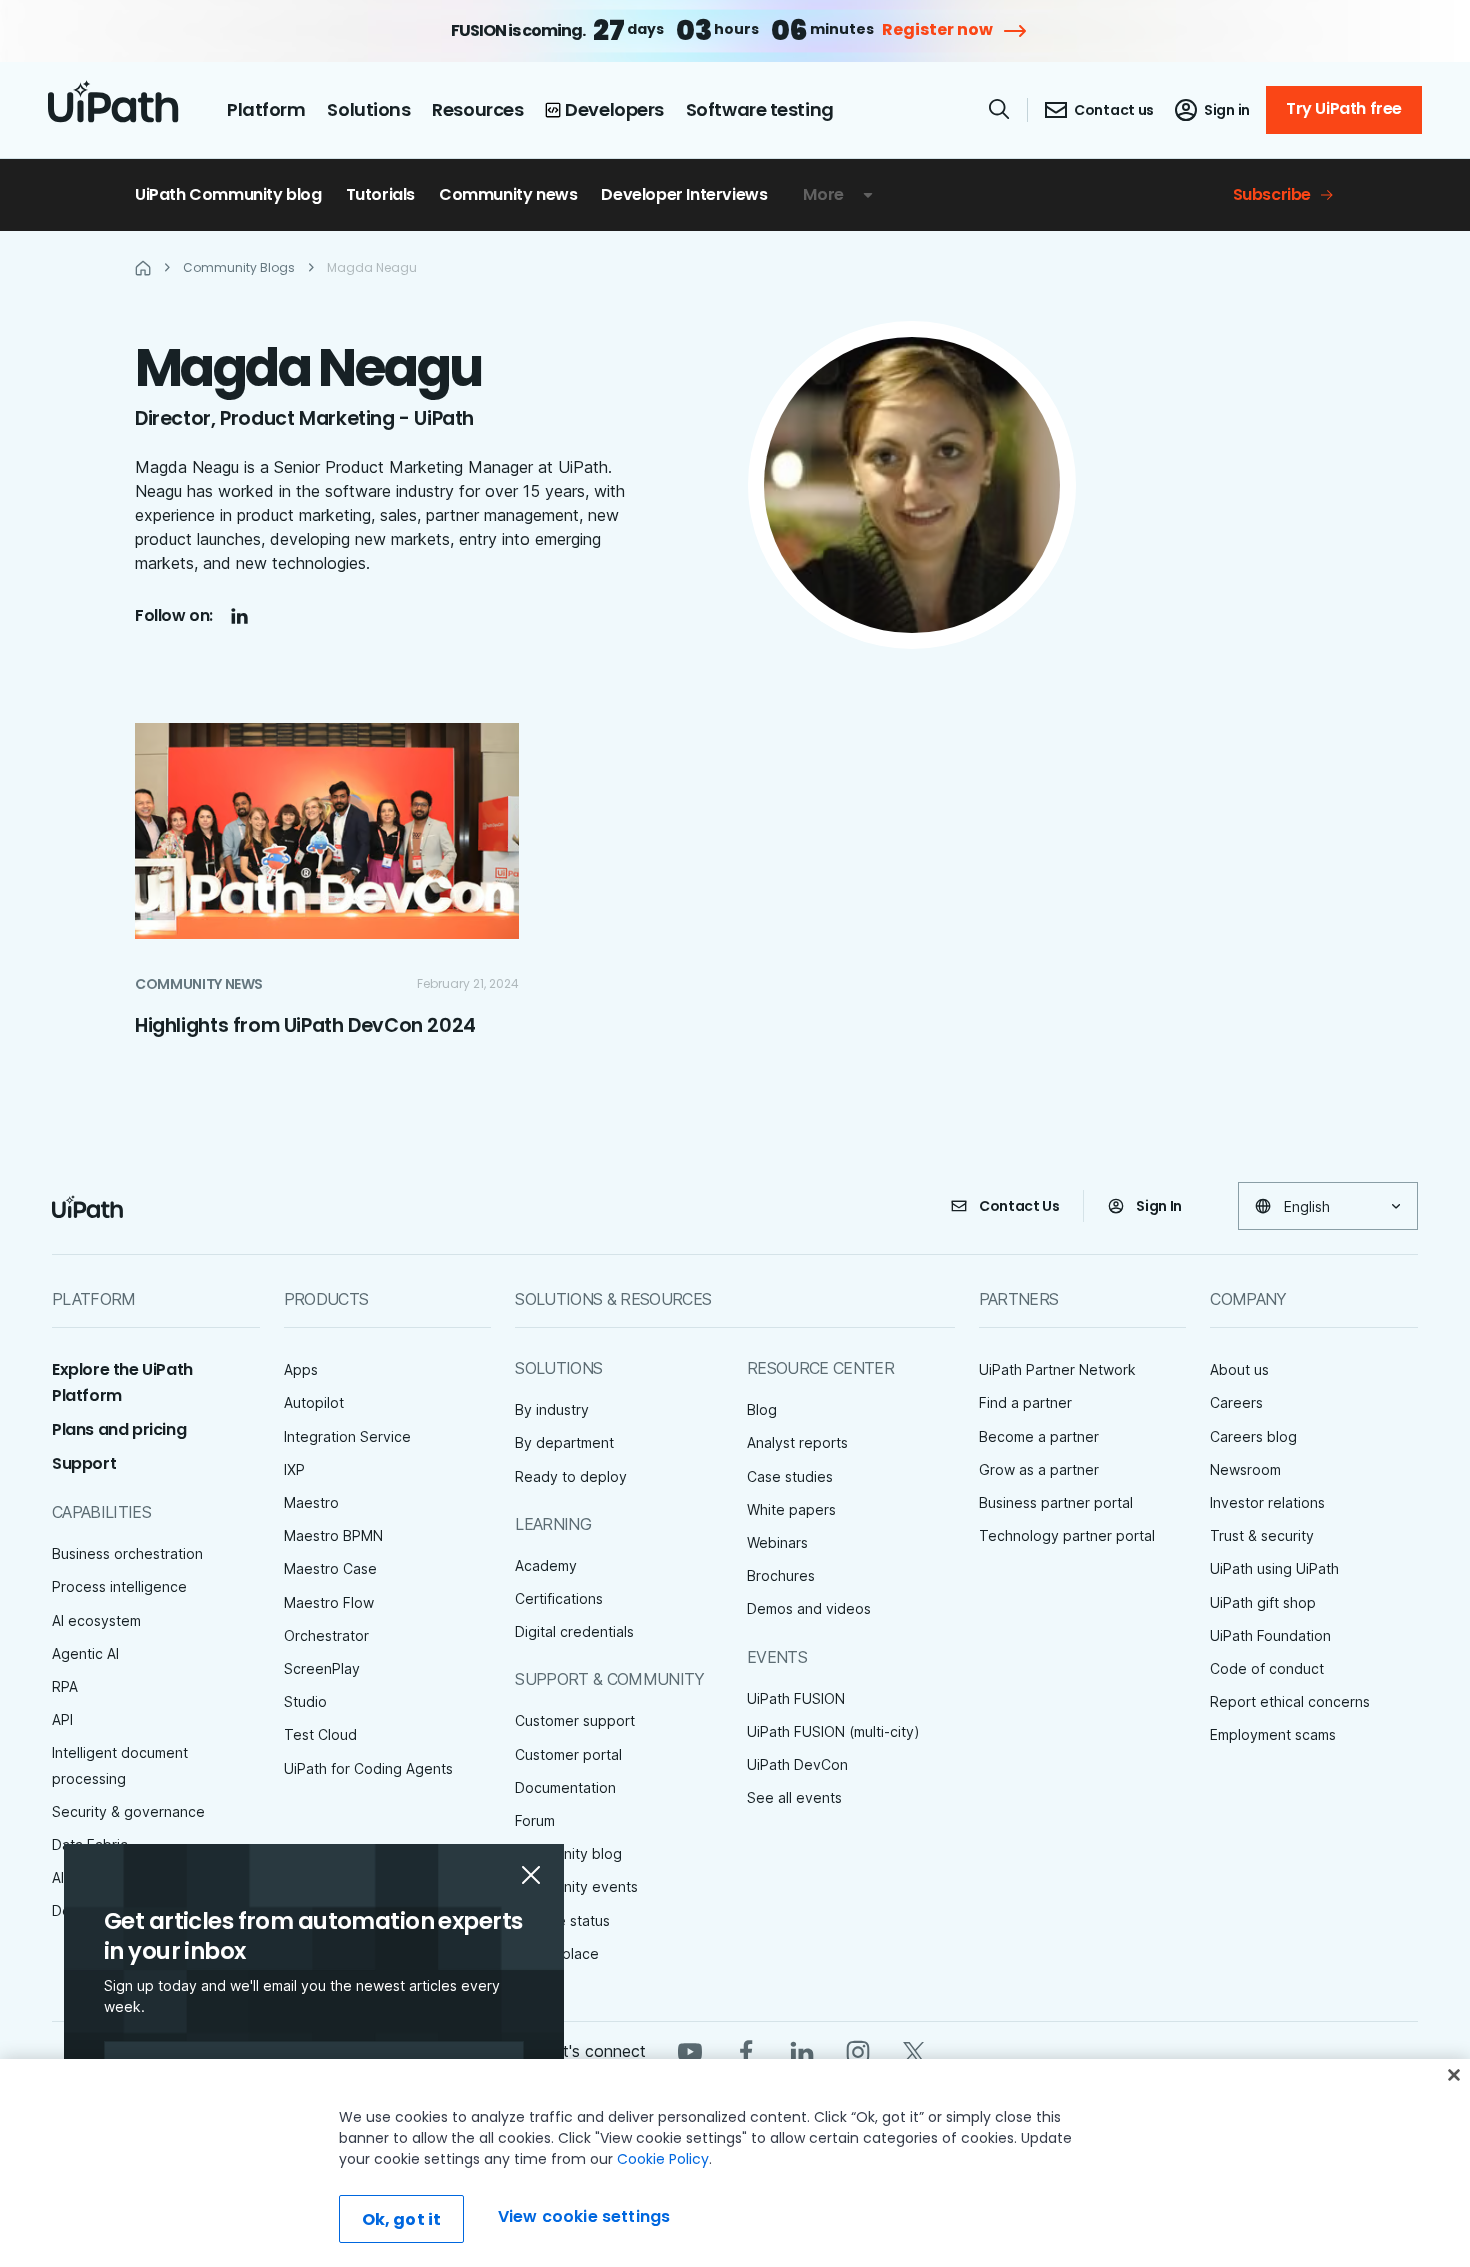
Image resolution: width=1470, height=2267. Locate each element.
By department (564, 1442)
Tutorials (380, 194)
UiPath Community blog (228, 194)
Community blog (568, 1853)
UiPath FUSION (796, 1698)
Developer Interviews (684, 194)
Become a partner (1039, 1436)
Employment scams (1273, 1734)
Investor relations (1267, 1502)
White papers (791, 1509)
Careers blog (1253, 1436)
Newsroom (1245, 1469)
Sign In (1159, 1206)
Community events (576, 1886)
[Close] (1454, 2075)
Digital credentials (574, 1631)
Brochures (781, 1575)
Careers (1236, 1402)
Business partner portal (1056, 1502)
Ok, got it (402, 2219)
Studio (305, 1701)
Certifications (559, 1598)
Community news (508, 194)
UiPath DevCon (797, 1764)
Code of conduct (1267, 1668)
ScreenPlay (322, 1668)
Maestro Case (330, 1568)
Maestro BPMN (333, 1535)
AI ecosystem (96, 1620)
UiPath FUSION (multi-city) (833, 1731)
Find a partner (1025, 1402)
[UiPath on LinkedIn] (802, 2050)
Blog (762, 1409)
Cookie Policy (663, 2159)
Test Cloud (320, 1734)
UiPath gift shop (1263, 1602)
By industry (552, 1409)
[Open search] (1000, 109)
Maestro (311, 1502)
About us (1239, 1369)
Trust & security (1262, 1535)
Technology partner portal (1067, 1535)
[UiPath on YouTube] (690, 2050)
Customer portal (568, 1754)
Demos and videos (809, 1608)
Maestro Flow (329, 1602)
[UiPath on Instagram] (858, 2050)
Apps (301, 1369)
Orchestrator (326, 1635)
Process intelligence (119, 1586)
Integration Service (347, 1436)
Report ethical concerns (1290, 1701)
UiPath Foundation (1270, 1635)
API (62, 1719)
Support (84, 1463)
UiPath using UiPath (1274, 1568)
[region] (735, 2163)
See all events (794, 1797)
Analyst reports (797, 1442)
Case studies (790, 1476)
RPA (65, 1686)
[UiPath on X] (914, 2050)
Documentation (565, 1787)
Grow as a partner (1039, 1469)
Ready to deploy (571, 1476)
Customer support (575, 1720)
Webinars (777, 1542)
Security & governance (128, 1811)
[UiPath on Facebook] (746, 2050)
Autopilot (314, 1402)
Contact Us (1019, 1206)
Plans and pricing (119, 1429)
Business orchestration (127, 1553)
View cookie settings (584, 2216)
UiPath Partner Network (1057, 1369)
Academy (546, 1565)
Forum (535, 1820)
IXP (294, 1469)
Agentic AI (85, 1653)
